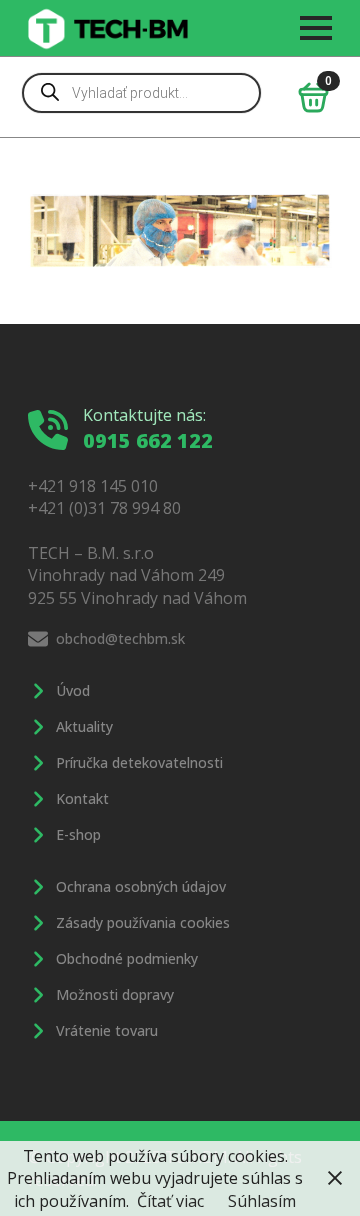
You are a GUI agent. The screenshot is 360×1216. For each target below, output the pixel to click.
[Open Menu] (316, 28)
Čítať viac (170, 1201)
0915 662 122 (148, 440)
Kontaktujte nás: (144, 415)
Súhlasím (262, 1201)
